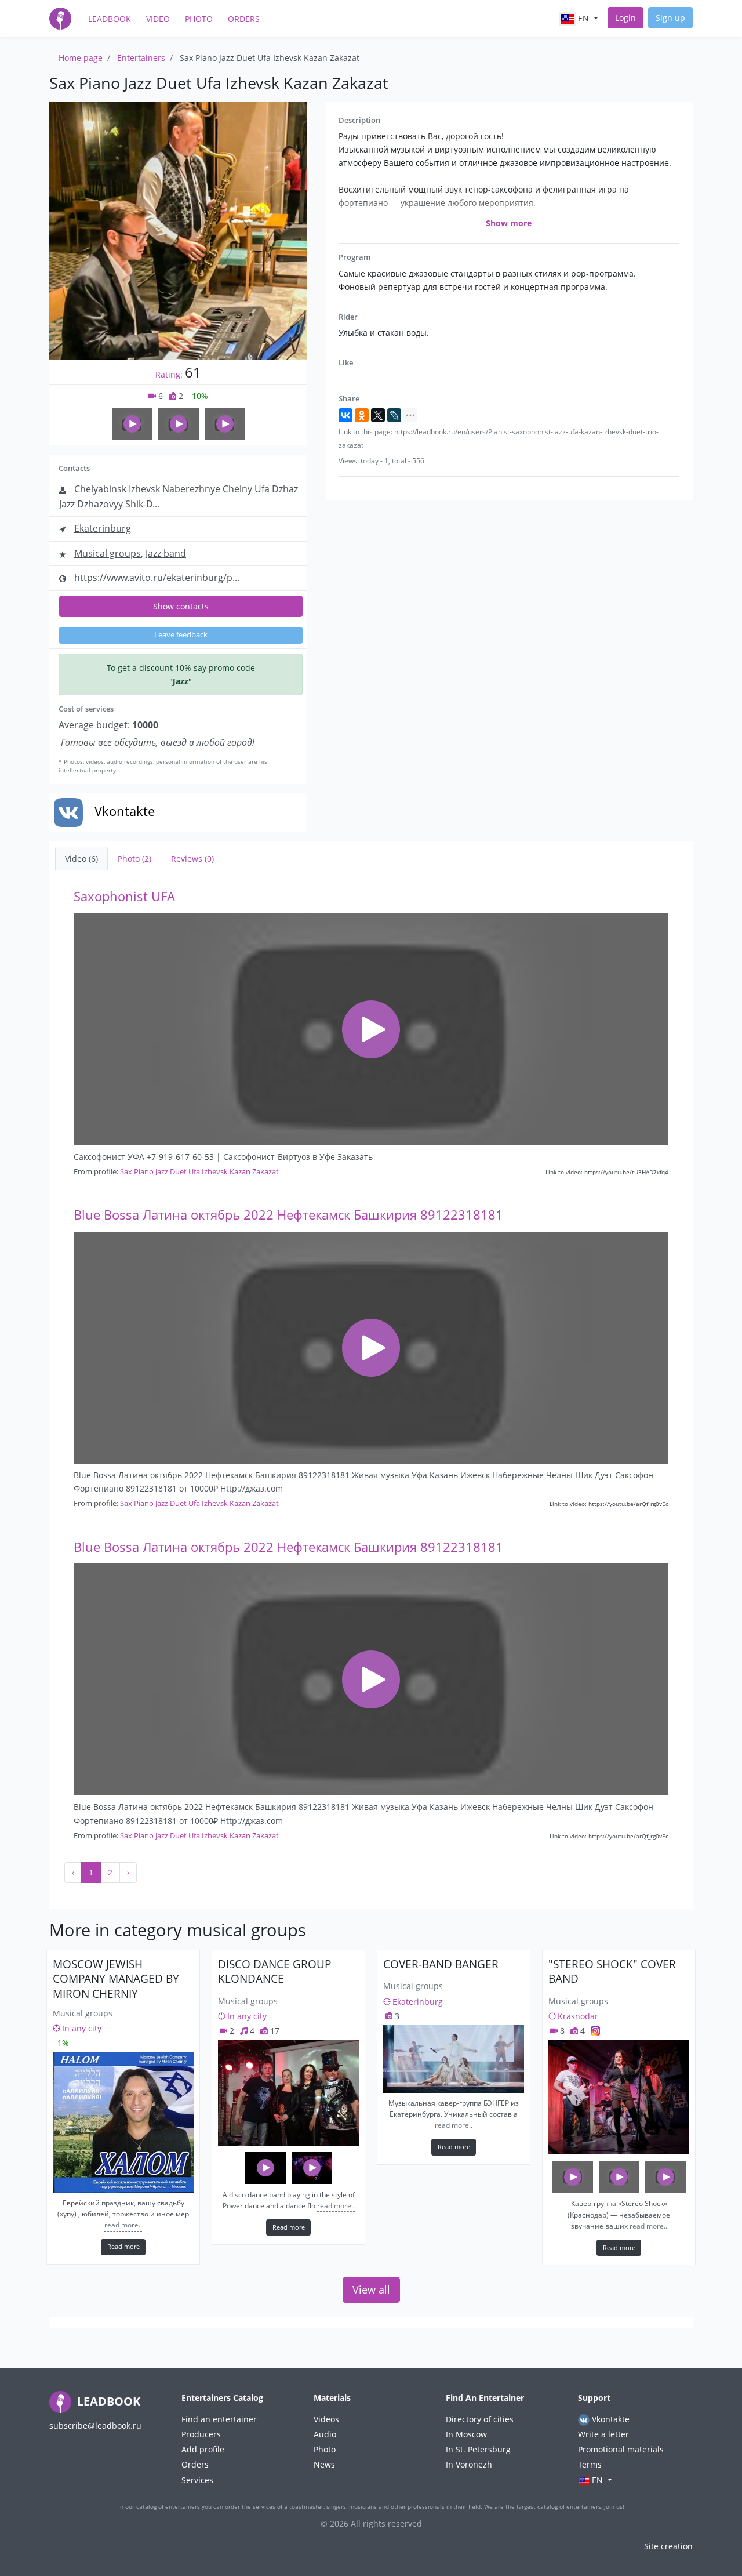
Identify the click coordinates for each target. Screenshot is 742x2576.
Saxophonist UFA (124, 896)
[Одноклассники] (362, 415)
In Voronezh (469, 2464)
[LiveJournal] (394, 415)
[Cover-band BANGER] (454, 2059)
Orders (244, 19)
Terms (590, 2464)
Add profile (203, 2449)
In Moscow (466, 2434)
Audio (325, 2434)
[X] (378, 415)
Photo (199, 19)
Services (197, 2480)
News (324, 2464)
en (583, 18)
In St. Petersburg (478, 2449)
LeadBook (110, 19)
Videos (326, 2419)
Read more (123, 2246)
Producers (201, 2434)
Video (158, 19)
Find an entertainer (219, 2419)
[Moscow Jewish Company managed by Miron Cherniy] (123, 2122)
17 (274, 2031)
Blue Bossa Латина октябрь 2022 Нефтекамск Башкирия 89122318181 (288, 1215)
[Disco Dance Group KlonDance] (288, 2093)
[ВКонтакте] (345, 415)
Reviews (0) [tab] (192, 859)
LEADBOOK (107, 2401)
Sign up (670, 18)
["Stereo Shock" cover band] (619, 2097)
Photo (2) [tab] (134, 859)
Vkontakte (610, 2419)
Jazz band (166, 553)
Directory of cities (480, 2419)
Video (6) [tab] (81, 859)
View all (371, 2290)
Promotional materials (621, 2449)
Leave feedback (181, 635)
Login (625, 18)
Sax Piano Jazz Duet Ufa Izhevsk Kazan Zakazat (199, 1171)
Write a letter (603, 2434)
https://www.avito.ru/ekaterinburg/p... (157, 578)
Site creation (668, 2546)
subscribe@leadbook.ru (95, 2426)
